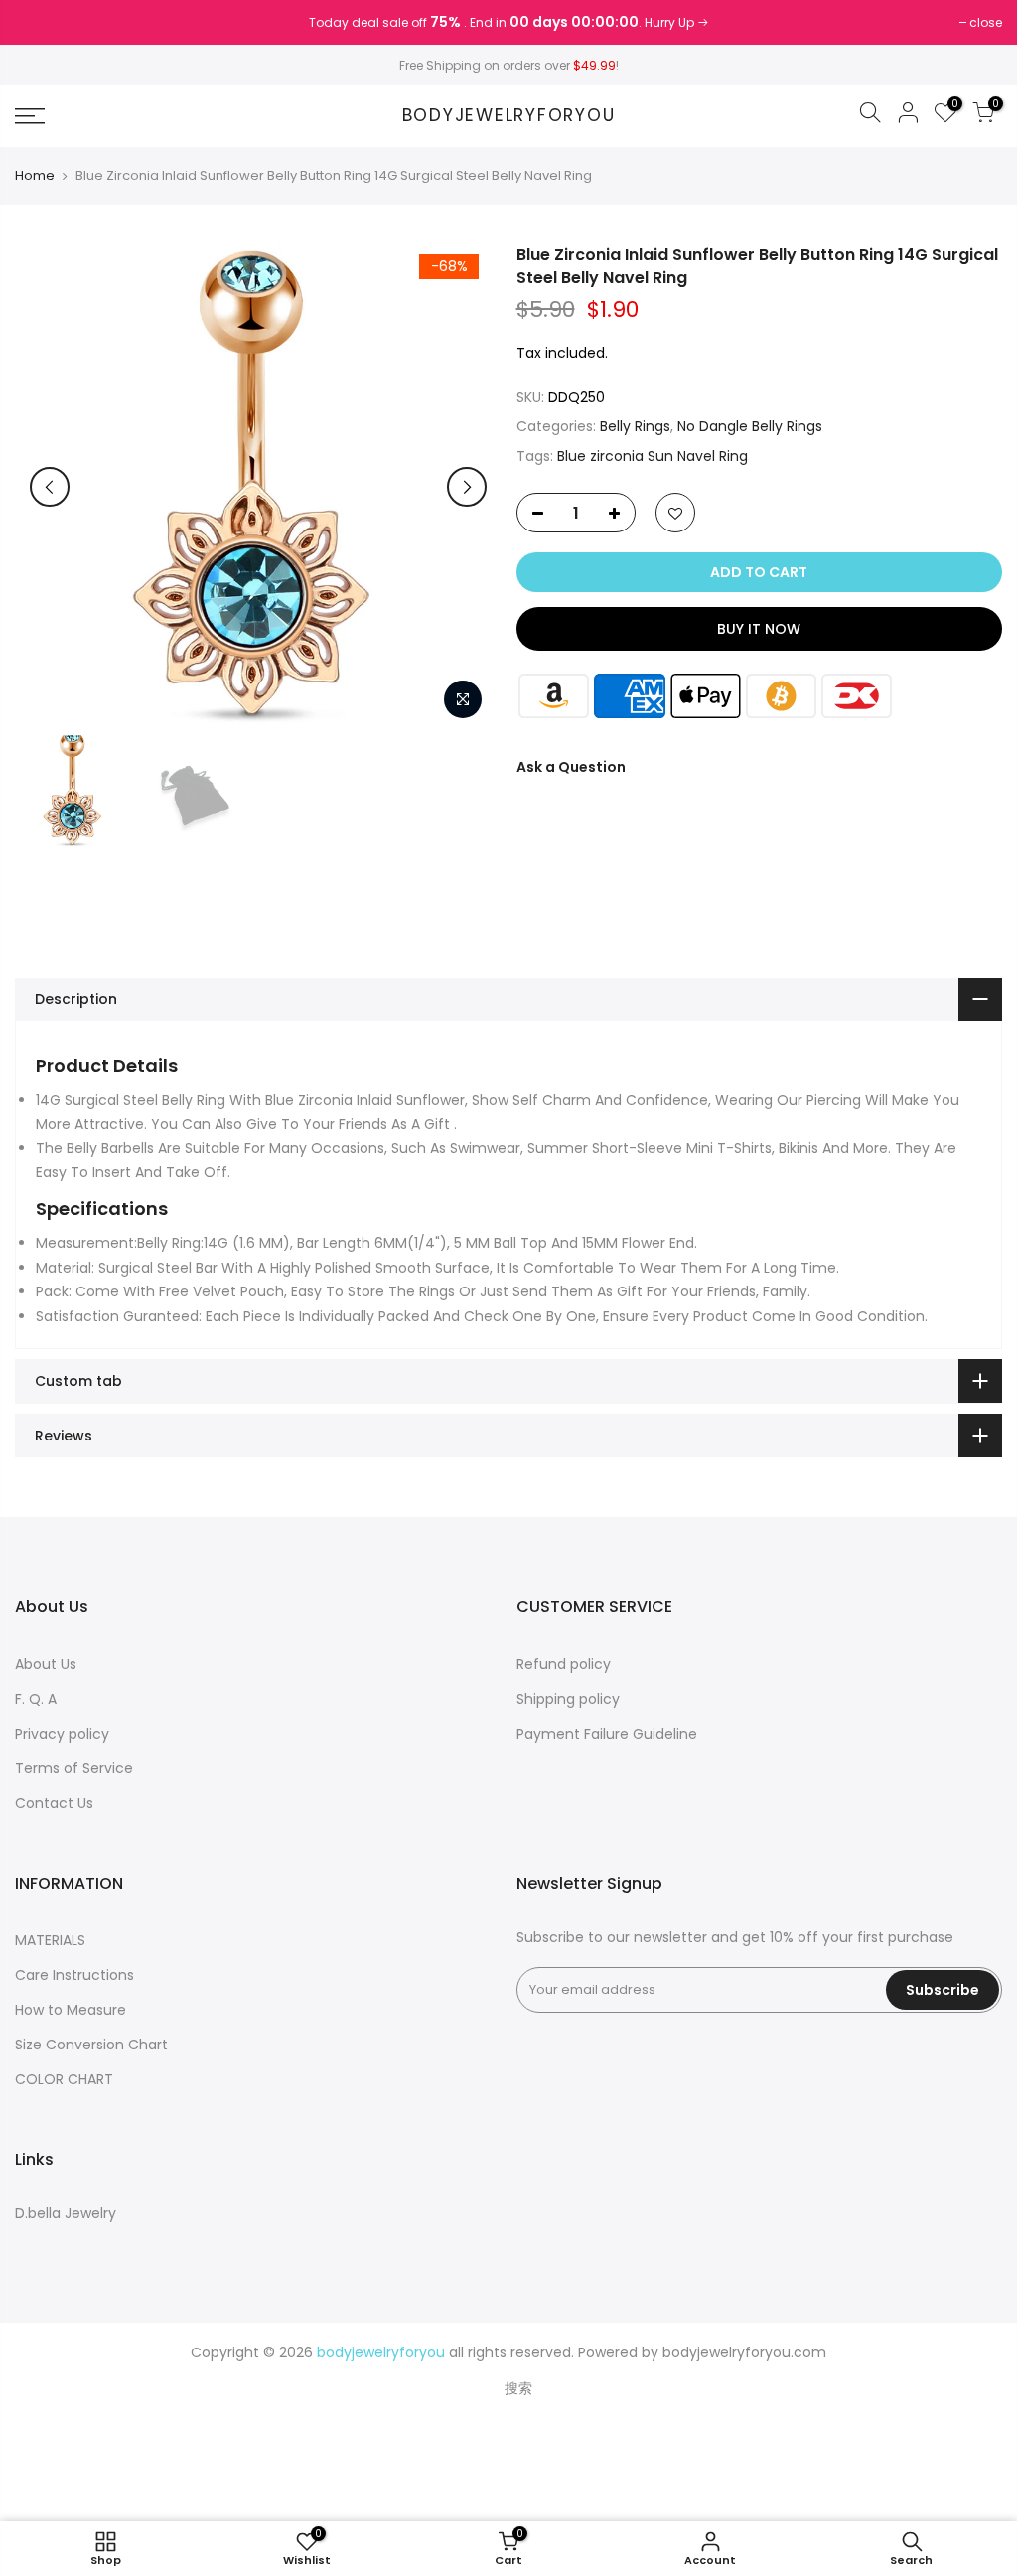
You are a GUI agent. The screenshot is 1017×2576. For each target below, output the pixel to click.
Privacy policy (62, 1734)
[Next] (467, 487)
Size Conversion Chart (91, 2045)
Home (35, 176)
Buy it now (759, 629)
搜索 (518, 2388)
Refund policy (564, 1664)
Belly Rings (635, 426)
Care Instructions (74, 1975)
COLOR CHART (64, 2079)
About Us (46, 1664)
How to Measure (71, 2010)
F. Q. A (36, 1699)
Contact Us (54, 1803)
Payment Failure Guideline (607, 1734)
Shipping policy (568, 1699)
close (41, 22)
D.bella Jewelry (66, 2213)
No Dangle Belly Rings (750, 426)
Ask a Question (571, 767)
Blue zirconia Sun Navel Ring (653, 456)
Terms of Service (74, 1768)
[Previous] (50, 487)
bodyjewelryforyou (509, 116)
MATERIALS (50, 1940)
